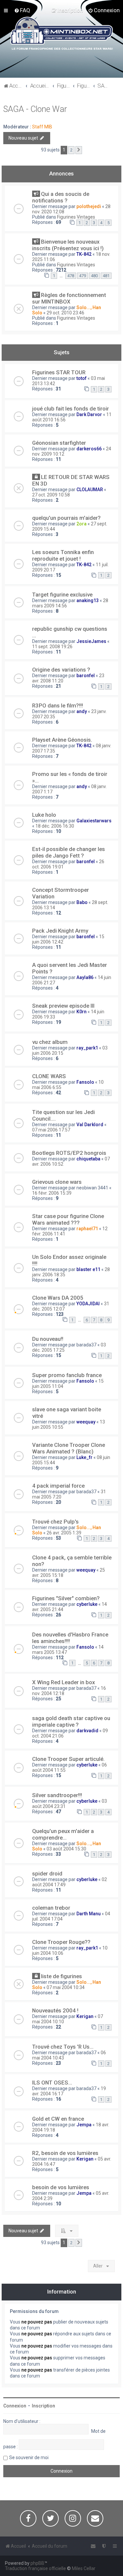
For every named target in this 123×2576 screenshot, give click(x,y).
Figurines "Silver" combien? (66, 1598)
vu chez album (50, 1042)
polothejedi (89, 206)
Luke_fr (84, 1457)
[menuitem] (22, 10)
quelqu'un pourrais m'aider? (66, 518)
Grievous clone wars (57, 1182)
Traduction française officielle (35, 2568)
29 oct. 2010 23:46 (65, 313)
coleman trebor (51, 1908)
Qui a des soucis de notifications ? (61, 197)
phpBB (37, 2563)
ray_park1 (87, 1048)
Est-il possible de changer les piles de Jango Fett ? (69, 852)
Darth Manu (89, 1914)
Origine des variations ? (61, 670)
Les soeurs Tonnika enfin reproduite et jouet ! (63, 555)
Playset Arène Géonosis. (62, 740)
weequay (86, 1422)
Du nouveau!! (48, 1339)
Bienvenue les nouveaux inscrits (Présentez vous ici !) (68, 245)
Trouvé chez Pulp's (55, 1522)
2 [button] (71, 150)
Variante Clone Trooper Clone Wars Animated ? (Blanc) (69, 1448)
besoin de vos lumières (61, 2187)
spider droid (47, 1873)
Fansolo (85, 1082)
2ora (82, 524)
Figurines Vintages (76, 217)
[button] (79, 150)
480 (94, 276)
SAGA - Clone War (35, 109)
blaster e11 (88, 1269)
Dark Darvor (89, 414)
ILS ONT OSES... (52, 2083)
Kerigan (85, 2016)
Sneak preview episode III (63, 1006)
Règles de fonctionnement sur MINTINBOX (69, 298)
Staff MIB (42, 127)
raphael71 (87, 1229)
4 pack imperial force (58, 1486)
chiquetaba (88, 1159)
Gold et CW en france (58, 2119)
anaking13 (88, 600)
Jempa (84, 2125)
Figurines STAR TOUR (59, 372)
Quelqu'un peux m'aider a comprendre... (63, 1834)
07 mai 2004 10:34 (66, 1987)
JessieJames (91, 641)
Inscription (43, 2406)
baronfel (86, 676)
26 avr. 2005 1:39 (64, 1533)
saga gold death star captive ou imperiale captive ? (71, 1721)
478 (71, 276)
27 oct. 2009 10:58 (51, 495)
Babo (82, 902)
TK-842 (84, 254)
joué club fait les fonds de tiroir (71, 409)
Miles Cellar (84, 2568)
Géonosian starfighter (59, 443)
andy (82, 711)
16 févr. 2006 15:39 (52, 1193)
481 (106, 276)
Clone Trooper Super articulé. (68, 1759)
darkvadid (87, 1731)
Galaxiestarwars (94, 821)
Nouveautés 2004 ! (55, 2010)
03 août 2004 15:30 (66, 1849)
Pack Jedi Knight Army (60, 931)
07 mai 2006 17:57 (51, 1130)
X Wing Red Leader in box (63, 1682)
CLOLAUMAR (90, 490)
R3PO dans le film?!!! (58, 705)
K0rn (82, 1012)
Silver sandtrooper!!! (57, 1795)
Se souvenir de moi (29, 2457)
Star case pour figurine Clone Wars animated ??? (68, 1219)
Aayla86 (85, 977)
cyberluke (87, 1604)
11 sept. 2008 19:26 (52, 647)
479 (82, 276)
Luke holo (44, 815)
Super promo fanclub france (67, 1375)
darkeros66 (89, 449)
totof (82, 378)
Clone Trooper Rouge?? (61, 1942)
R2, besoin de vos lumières (65, 2153)
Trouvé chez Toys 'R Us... (63, 2047)
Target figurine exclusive (62, 595)
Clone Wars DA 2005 (58, 1298)
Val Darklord (90, 1125)
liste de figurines (61, 1976)
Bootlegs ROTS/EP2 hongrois (69, 1153)
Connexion (15, 2406)
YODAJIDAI (88, 1304)
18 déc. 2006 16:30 (55, 826)
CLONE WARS (49, 1076)
